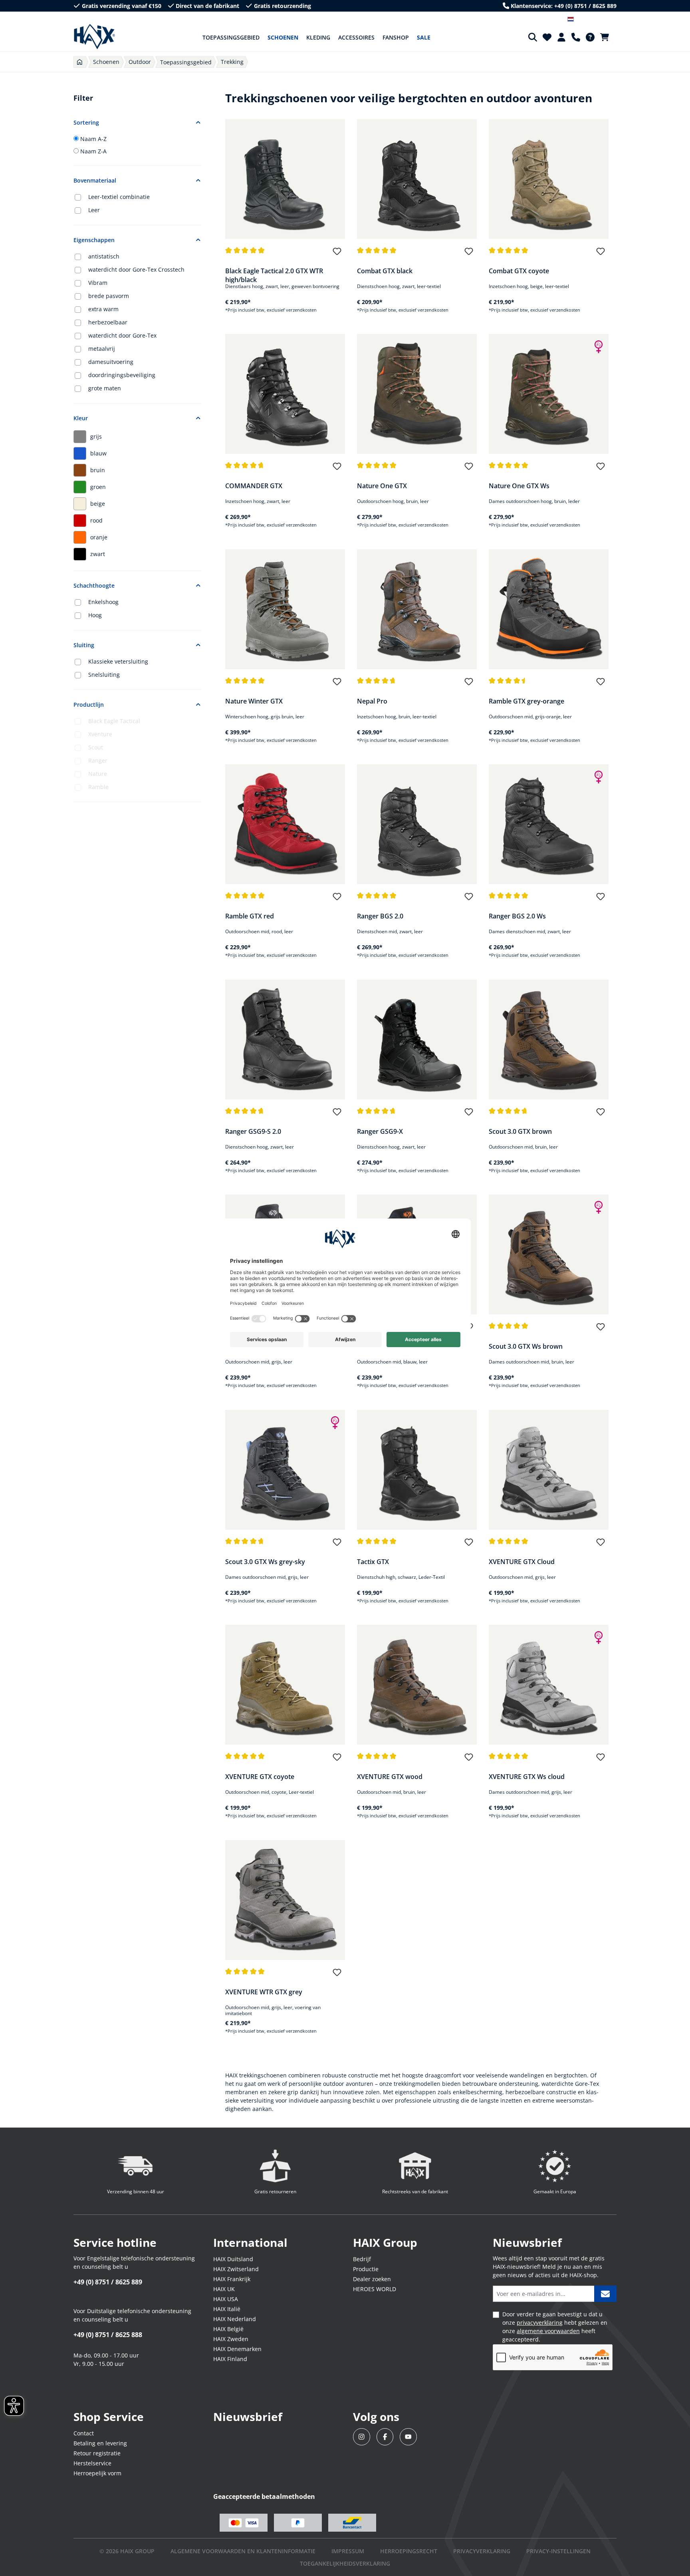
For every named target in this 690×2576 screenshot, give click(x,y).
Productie (366, 2269)
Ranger (98, 760)
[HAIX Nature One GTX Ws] (549, 394)
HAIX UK (224, 2289)
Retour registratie (97, 2453)
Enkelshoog (103, 602)
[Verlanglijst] (547, 37)
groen (98, 487)
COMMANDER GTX (254, 486)
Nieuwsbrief (248, 2417)
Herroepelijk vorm (97, 2473)
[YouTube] (408, 2437)
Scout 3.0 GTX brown (520, 1131)
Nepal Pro (372, 701)
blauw (98, 453)
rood (96, 520)
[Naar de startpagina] (94, 37)
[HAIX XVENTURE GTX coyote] (285, 1685)
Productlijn (89, 705)
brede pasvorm (109, 296)
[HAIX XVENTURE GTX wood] (417, 1685)
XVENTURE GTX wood (390, 1777)
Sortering (86, 122)
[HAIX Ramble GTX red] (285, 824)
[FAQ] (590, 37)
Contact (84, 2433)
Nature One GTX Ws (519, 486)
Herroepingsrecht (409, 2551)
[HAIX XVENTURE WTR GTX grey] (285, 1900)
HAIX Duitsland (233, 2259)
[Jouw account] (561, 37)
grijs (96, 436)
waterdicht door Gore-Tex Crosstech (136, 269)
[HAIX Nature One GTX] (417, 394)
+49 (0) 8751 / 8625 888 (108, 2335)
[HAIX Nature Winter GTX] (285, 609)
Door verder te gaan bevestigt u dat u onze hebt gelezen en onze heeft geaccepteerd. (555, 2327)
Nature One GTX (382, 486)
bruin (98, 470)
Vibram (98, 283)
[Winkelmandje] (607, 37)
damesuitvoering (111, 362)
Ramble (98, 787)
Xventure (100, 734)
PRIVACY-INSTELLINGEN (558, 2551)
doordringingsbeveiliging (122, 375)
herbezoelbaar (108, 322)
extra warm (103, 309)
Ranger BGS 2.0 (380, 916)
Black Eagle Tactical (114, 721)
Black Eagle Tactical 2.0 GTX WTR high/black (274, 275)
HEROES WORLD (375, 2289)
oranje (99, 537)
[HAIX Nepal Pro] (417, 609)
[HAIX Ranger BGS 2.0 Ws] (549, 824)
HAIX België (228, 2329)
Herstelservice (92, 2463)
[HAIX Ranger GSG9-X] (417, 1040)
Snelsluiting (104, 675)
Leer (94, 210)
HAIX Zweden (231, 2339)
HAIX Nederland (235, 2319)
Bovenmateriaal (95, 180)
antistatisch (104, 256)
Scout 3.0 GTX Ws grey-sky (265, 1562)
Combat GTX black (385, 271)
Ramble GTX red (250, 916)
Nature (98, 774)
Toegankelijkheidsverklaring (345, 2563)
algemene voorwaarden (548, 2331)
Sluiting (84, 645)
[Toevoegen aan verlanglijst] (337, 255)
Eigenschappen (94, 240)
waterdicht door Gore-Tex (122, 335)
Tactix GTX (373, 1562)
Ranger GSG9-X (380, 1131)
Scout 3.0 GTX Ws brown (526, 1346)
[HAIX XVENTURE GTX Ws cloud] (549, 1685)
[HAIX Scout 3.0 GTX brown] (549, 1040)
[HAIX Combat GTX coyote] (549, 179)
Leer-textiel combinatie (119, 197)
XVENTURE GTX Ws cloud (527, 1777)
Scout (96, 747)
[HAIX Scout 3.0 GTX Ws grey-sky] (285, 1470)
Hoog (95, 615)
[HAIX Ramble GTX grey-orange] (549, 609)
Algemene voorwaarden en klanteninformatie (243, 2551)
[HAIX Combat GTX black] (417, 179)
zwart (98, 554)
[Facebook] (385, 2437)
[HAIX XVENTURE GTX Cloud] (549, 1470)
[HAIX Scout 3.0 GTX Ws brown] (549, 1254)
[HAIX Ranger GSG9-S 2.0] (285, 1040)
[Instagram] (362, 2437)
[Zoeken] (533, 37)
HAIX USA (226, 2299)
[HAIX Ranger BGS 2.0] (417, 824)
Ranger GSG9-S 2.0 (253, 1131)
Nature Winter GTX (254, 701)
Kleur (81, 418)
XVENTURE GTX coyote (260, 1777)
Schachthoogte (94, 585)
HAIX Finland (230, 2359)
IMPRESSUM (348, 2551)
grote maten (105, 388)
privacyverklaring (540, 2323)
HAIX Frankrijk (232, 2279)
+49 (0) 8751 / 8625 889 (108, 2282)
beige (98, 504)
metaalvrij (102, 349)
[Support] (576, 37)
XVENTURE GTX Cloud (522, 1562)
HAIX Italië (227, 2309)
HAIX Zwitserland (236, 2269)
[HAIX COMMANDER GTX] (285, 394)
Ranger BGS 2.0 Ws (517, 916)
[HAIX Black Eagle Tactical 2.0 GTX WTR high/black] (285, 179)
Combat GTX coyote (519, 271)
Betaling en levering (100, 2443)
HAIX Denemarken (237, 2349)
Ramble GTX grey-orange (526, 701)
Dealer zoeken (372, 2279)
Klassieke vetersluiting (118, 661)
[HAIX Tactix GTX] (417, 1470)
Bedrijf (362, 2259)
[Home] (80, 62)
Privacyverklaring (482, 2551)
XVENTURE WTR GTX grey (264, 1992)
